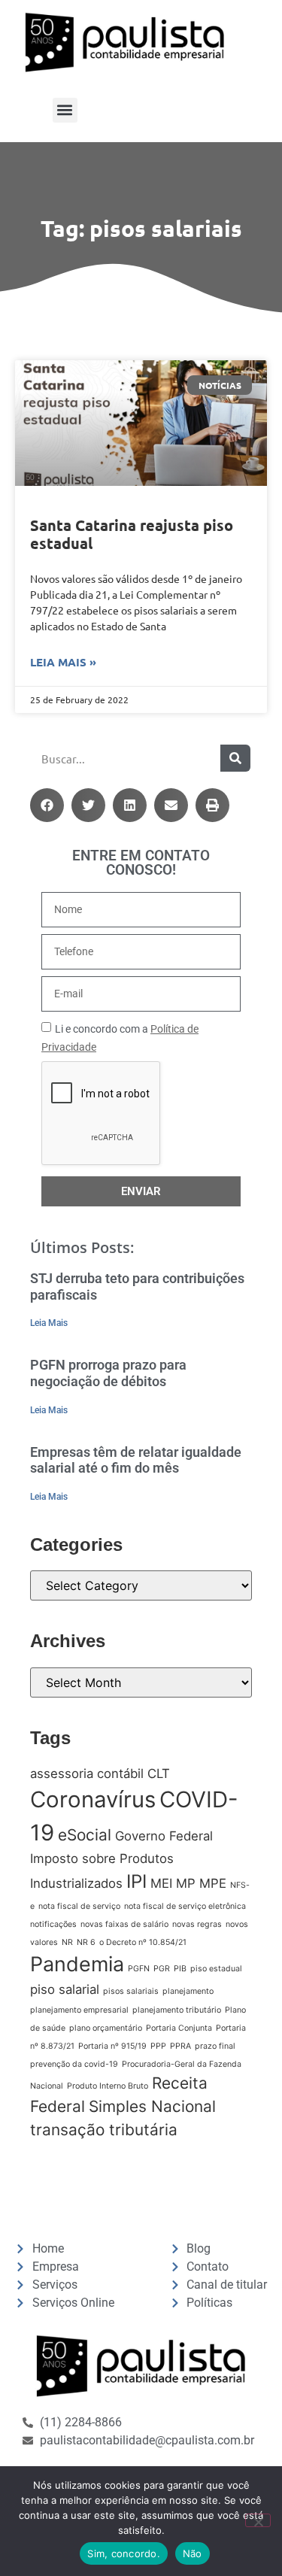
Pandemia (77, 1964)
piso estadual (216, 1969)
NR (67, 1942)
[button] (65, 110)
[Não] (258, 2520)
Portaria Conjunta (179, 2028)
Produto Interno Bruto (108, 2086)
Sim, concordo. (124, 2553)
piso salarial (65, 1989)
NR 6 (86, 1942)
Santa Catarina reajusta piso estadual (132, 534)
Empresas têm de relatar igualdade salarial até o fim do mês (136, 1460)
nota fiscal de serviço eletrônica (185, 1906)
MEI (161, 1883)
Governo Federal (164, 1836)
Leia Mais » (63, 662)
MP (186, 1883)
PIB (180, 1969)
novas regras (197, 1924)
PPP (158, 2046)
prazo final (215, 2046)
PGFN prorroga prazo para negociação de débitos (108, 1373)
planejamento (188, 1991)
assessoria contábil (87, 1773)
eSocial (85, 1835)
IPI (136, 1881)
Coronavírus (93, 1799)
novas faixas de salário (124, 1924)
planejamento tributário (177, 2010)
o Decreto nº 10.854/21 (143, 1942)
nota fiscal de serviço (79, 1906)
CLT (159, 1773)
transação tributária (104, 2130)
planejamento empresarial (79, 2010)
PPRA (180, 2046)
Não (193, 2553)
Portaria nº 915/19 (112, 2046)
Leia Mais (49, 1323)
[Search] (235, 758)
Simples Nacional (152, 2106)
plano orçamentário (106, 2028)
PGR (162, 1969)
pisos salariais (131, 1991)
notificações (53, 1924)
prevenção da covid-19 (74, 2064)
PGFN (139, 1969)
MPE (213, 1883)
